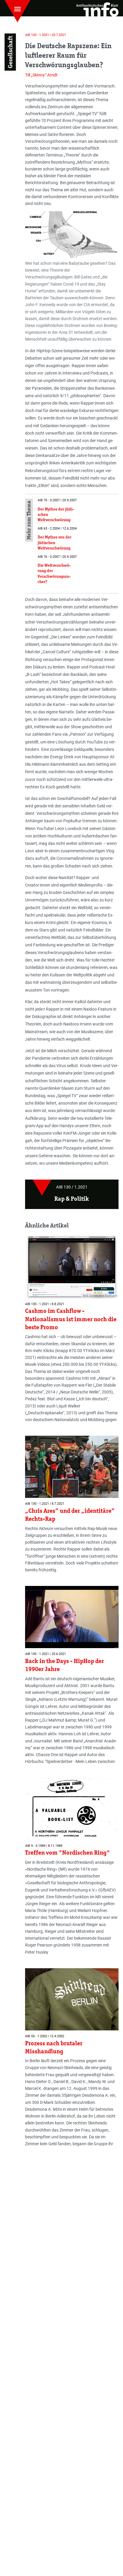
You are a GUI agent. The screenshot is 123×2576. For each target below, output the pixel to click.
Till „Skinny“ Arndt (41, 75)
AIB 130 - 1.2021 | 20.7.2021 (46, 35)
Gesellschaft (10, 52)
